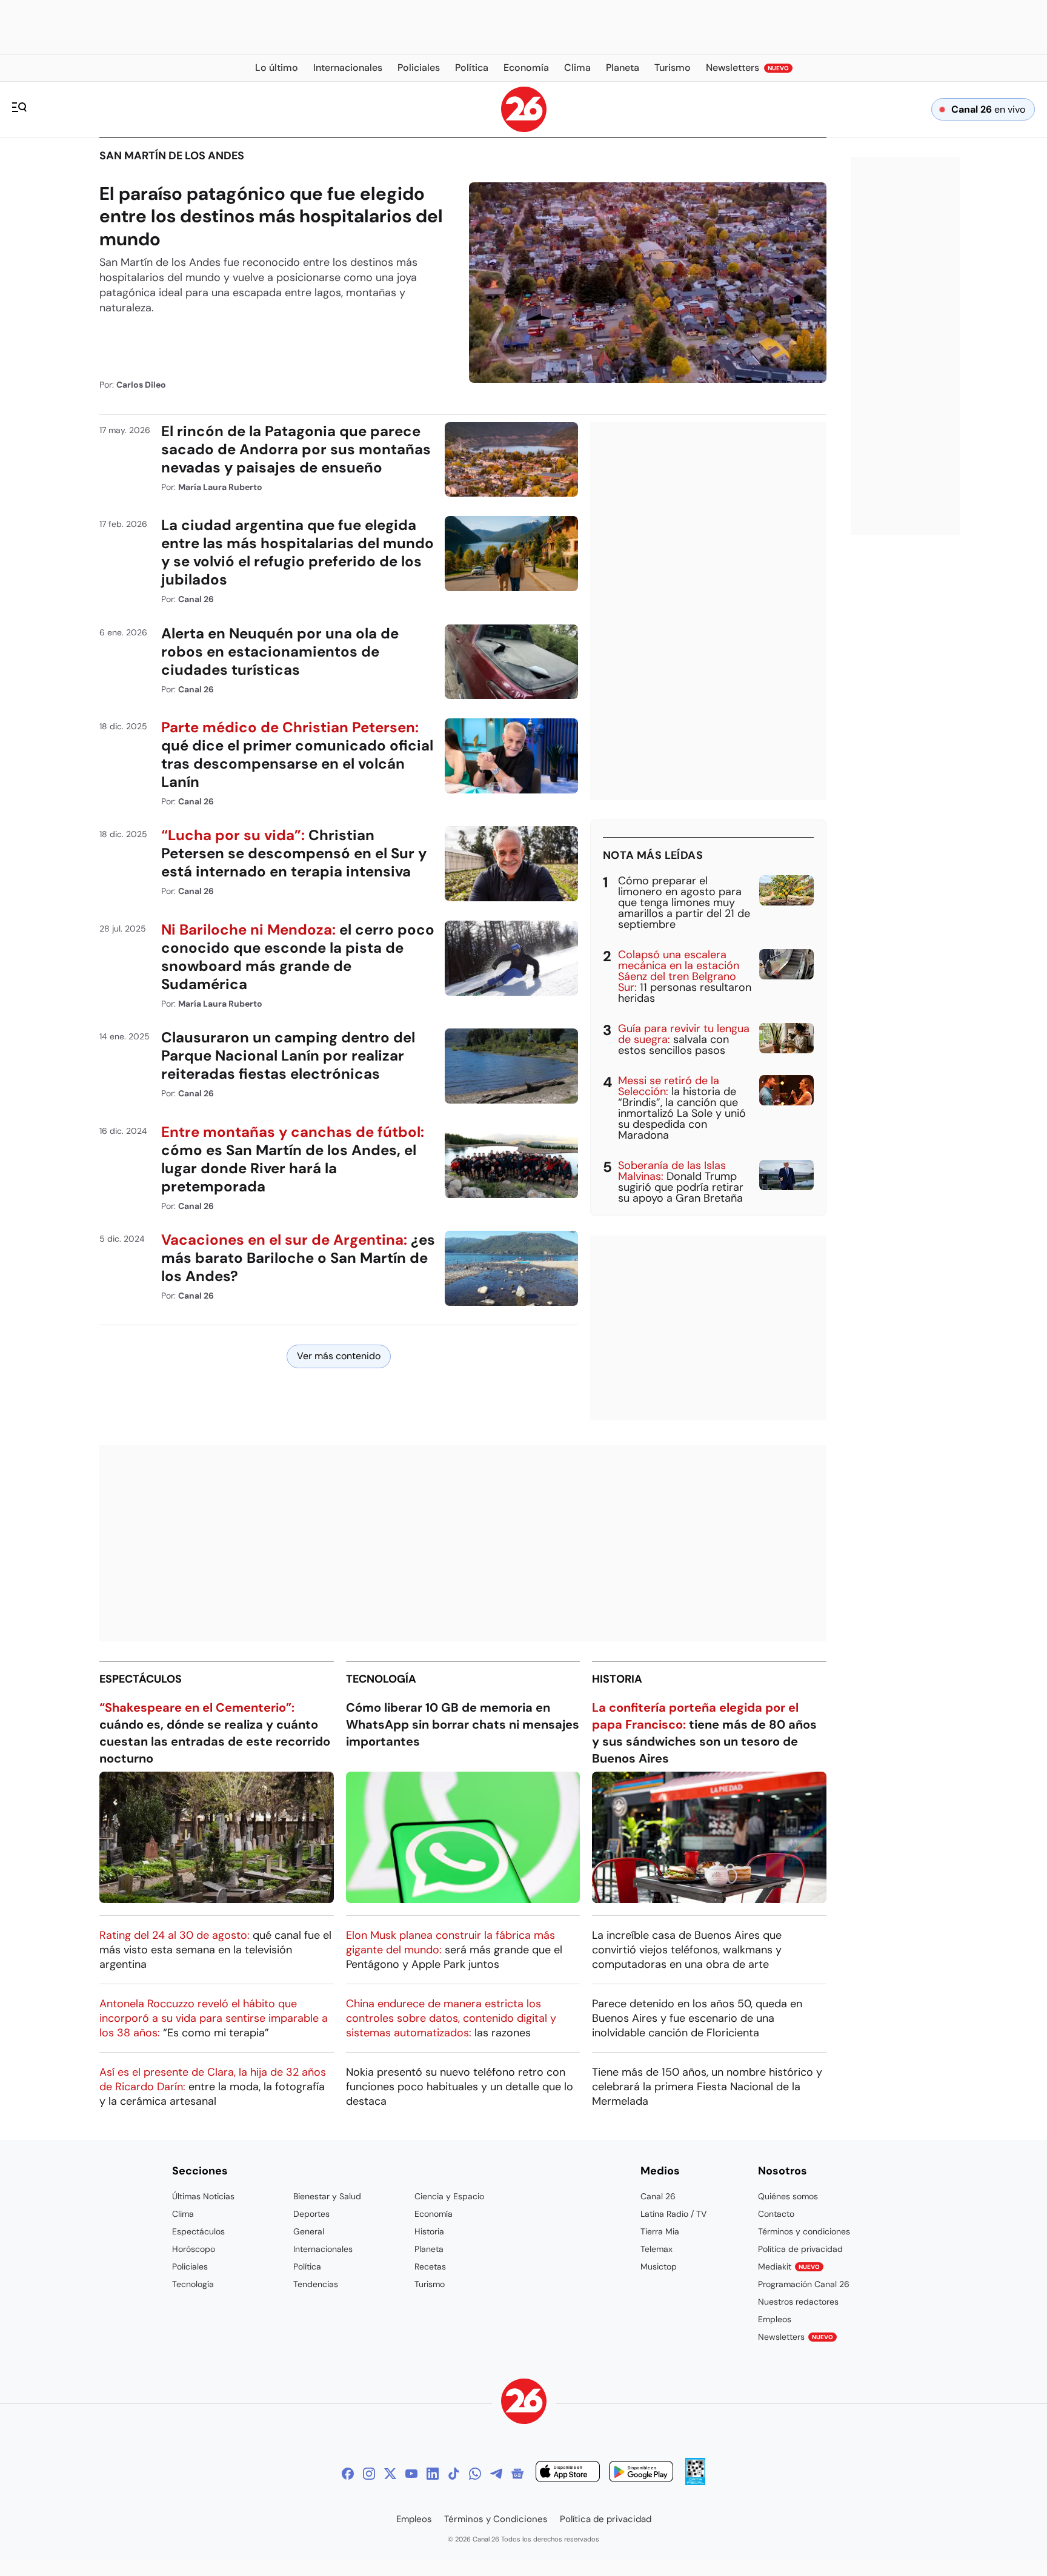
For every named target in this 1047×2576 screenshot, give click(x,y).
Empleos (775, 2319)
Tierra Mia (660, 2231)
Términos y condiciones (804, 2231)
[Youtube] (411, 2474)
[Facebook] (348, 2474)
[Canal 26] (524, 2403)
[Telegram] (496, 2474)
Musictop (659, 2266)
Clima (183, 2214)
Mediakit (789, 2266)
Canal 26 (658, 2196)
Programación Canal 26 (804, 2284)
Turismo (430, 2284)
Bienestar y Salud (327, 2196)
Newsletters (796, 2337)
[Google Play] (641, 2473)
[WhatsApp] (475, 2474)
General (309, 2231)
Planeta (429, 2249)
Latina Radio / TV (673, 2214)
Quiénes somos (788, 2196)
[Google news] (517, 2474)
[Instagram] (369, 2474)
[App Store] (568, 2473)
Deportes (311, 2214)
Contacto (776, 2214)
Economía (434, 2214)
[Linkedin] (433, 2474)
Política (307, 2266)
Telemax (656, 2249)
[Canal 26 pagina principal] (524, 129)
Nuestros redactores (798, 2302)
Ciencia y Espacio (449, 2196)
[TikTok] (454, 2474)
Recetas (430, 2266)
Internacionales (323, 2249)
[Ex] (390, 2474)
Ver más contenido (339, 1356)
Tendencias (316, 2284)
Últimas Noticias (203, 2196)
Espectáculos (141, 1679)
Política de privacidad (800, 2249)
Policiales (190, 2266)
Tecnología (381, 1679)
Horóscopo (194, 2249)
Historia (617, 1679)
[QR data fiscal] (695, 2482)
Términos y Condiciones (496, 2519)
